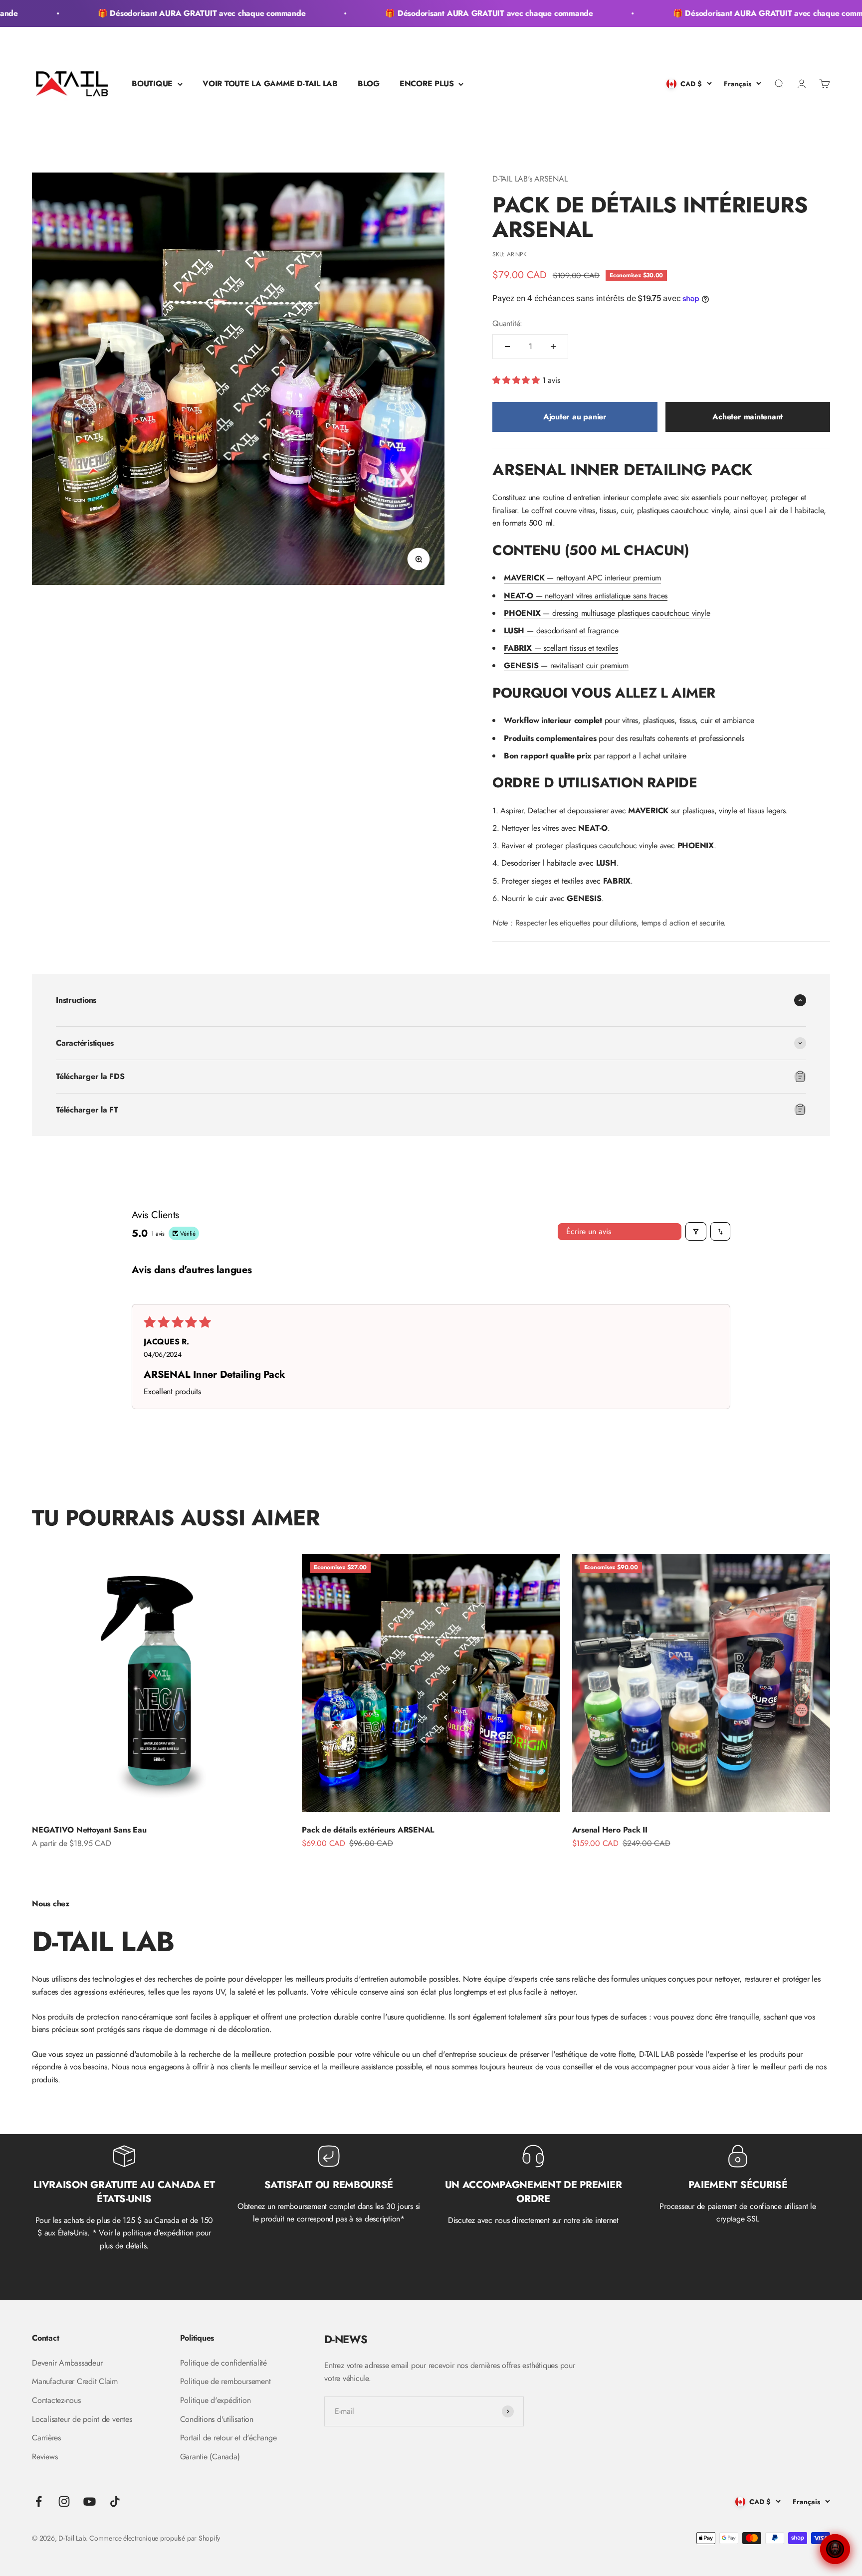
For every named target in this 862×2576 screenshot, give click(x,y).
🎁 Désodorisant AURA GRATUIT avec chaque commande (160, 13)
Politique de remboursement (225, 2381)
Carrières (46, 2438)
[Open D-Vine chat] (835, 2549)
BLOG (369, 84)
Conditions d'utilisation (217, 2419)
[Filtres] (696, 1231)
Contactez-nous (56, 2400)
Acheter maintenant (748, 417)
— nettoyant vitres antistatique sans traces (586, 596)
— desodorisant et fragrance (561, 631)
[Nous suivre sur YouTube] (90, 2501)
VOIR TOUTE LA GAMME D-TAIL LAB (270, 84)
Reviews (45, 2457)
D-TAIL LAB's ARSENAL (530, 179)
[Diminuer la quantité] (507, 347)
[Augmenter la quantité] (553, 347)
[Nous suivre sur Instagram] (64, 2501)
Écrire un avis (589, 1231)
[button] (517, 380)
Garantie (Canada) (210, 2457)
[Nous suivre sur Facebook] (39, 2501)
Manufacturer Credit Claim (75, 2381)
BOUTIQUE (152, 84)
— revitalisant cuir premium (566, 665)
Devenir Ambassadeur (67, 2363)
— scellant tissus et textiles (561, 648)
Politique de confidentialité (223, 2363)
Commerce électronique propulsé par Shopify (155, 2538)
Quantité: (507, 323)
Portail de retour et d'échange (228, 2438)
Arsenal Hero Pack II (610, 1830)
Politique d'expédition (215, 2400)
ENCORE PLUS (427, 84)
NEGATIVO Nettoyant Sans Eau (89, 1830)
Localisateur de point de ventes (82, 2419)
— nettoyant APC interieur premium (582, 578)
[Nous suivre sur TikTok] (115, 2501)
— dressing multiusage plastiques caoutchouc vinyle (607, 613)
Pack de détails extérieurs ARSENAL (368, 1830)
